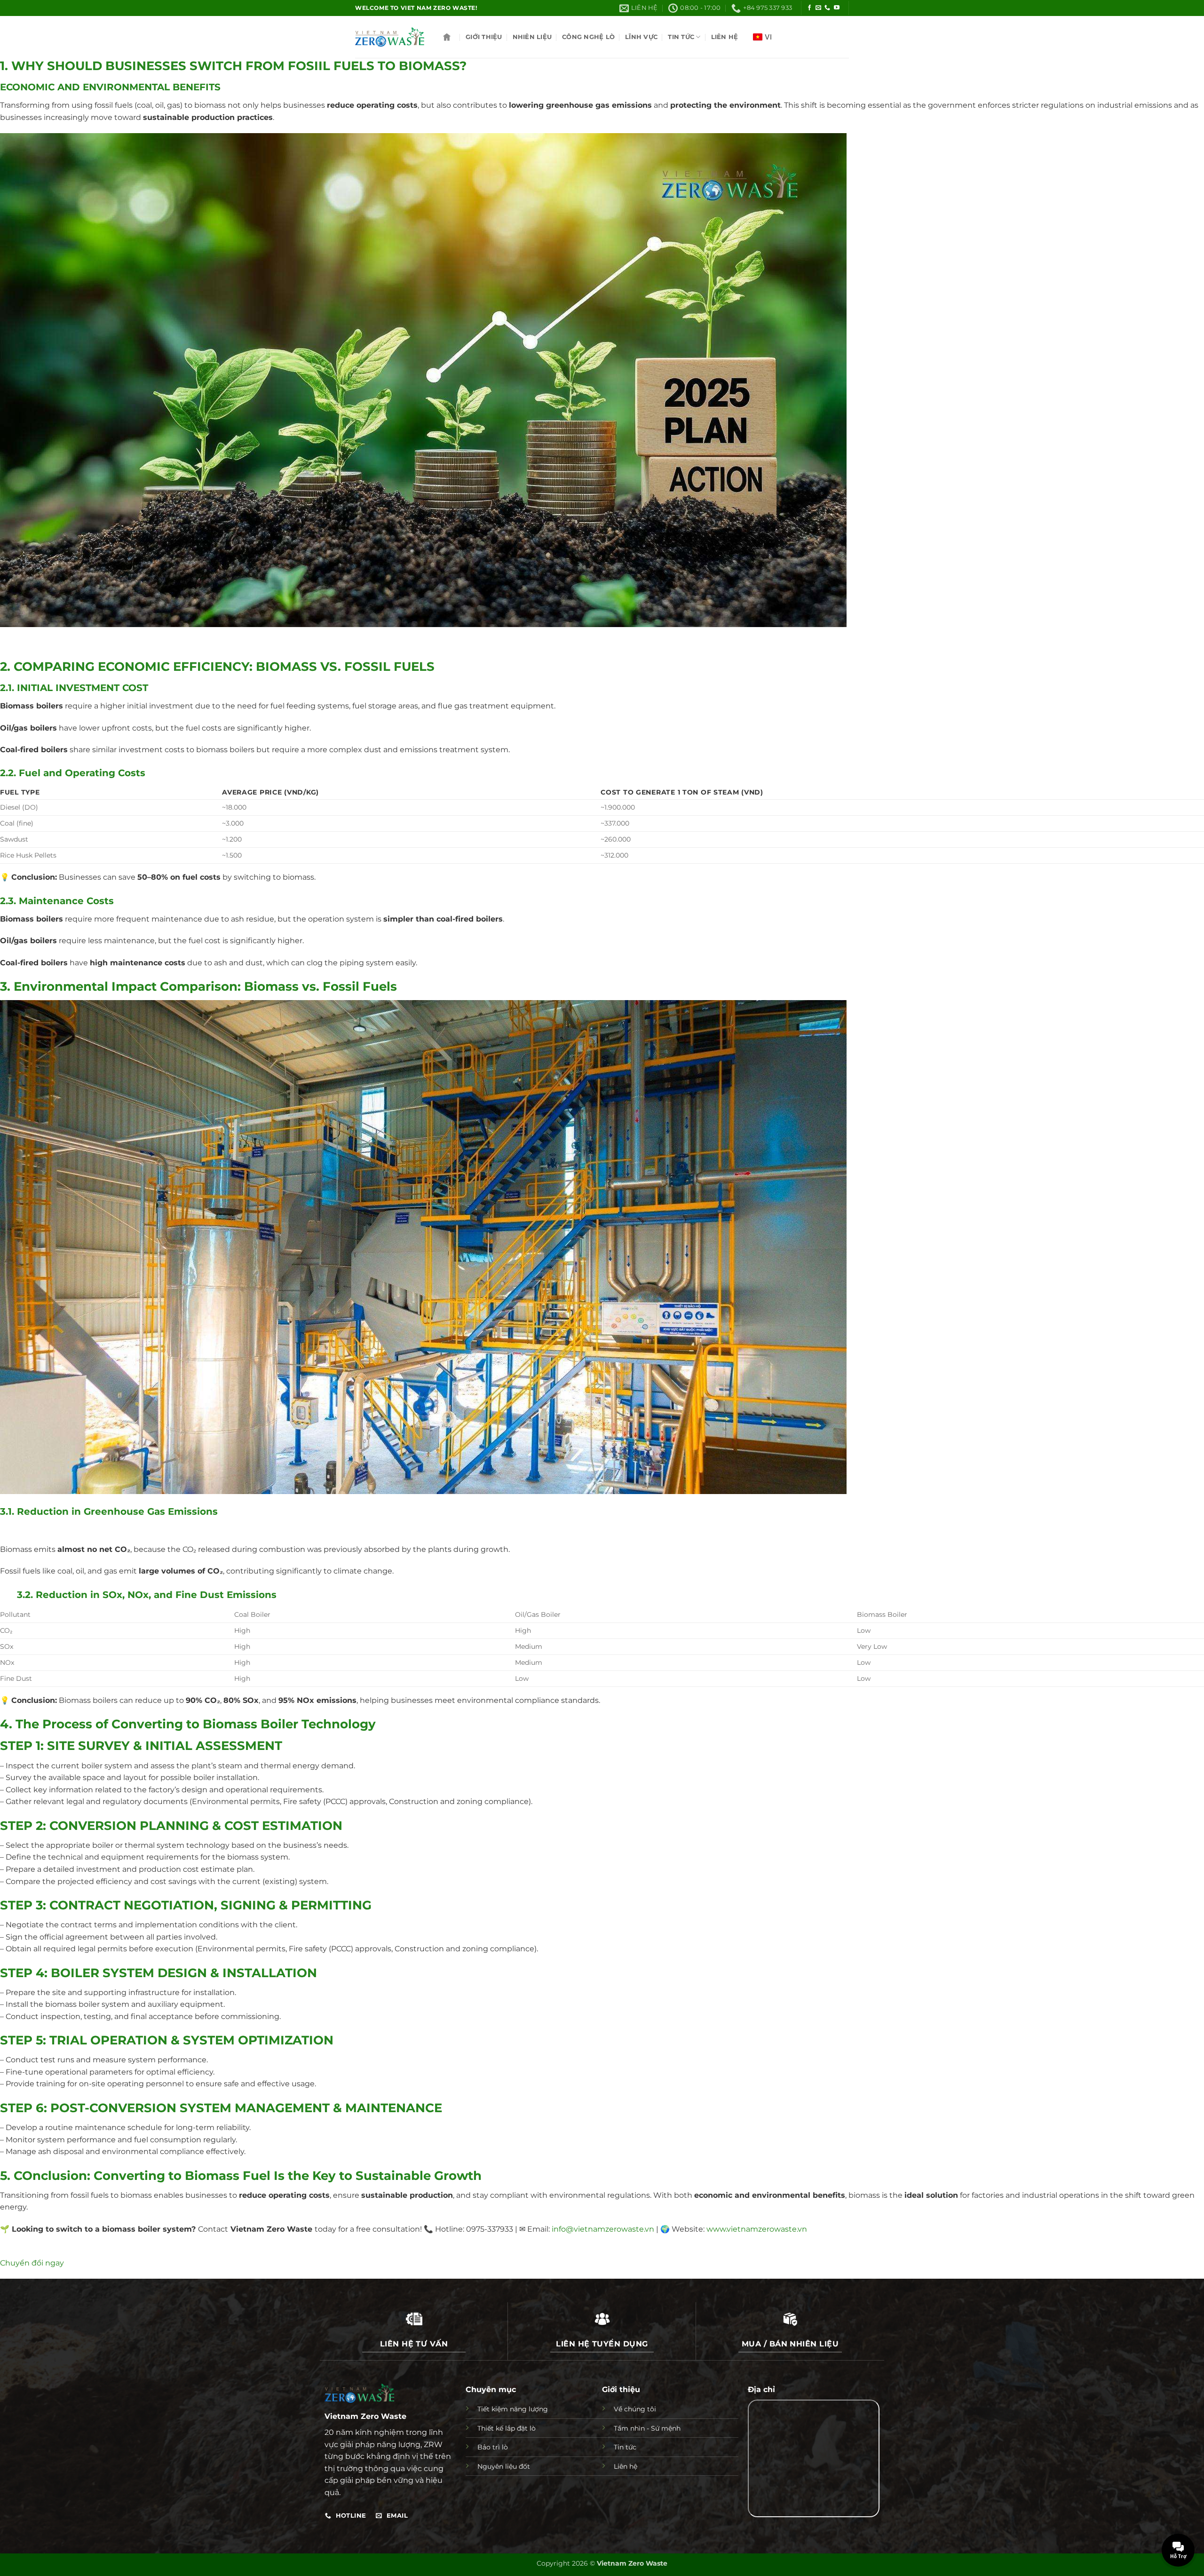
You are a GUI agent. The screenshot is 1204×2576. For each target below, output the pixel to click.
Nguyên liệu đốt (504, 2466)
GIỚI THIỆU (484, 37)
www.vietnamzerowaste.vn (757, 2229)
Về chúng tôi (635, 2409)
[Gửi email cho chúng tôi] (818, 8)
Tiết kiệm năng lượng (513, 2409)
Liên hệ (725, 37)
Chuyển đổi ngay (32, 2263)
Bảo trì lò (493, 2447)
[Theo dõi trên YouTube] (837, 8)
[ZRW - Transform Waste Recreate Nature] (390, 37)
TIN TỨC (681, 37)
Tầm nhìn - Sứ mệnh (647, 2428)
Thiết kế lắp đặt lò (507, 2428)
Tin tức (625, 2447)
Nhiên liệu (532, 37)
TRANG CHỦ (447, 37)
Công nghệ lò (588, 37)
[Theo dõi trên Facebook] (809, 8)
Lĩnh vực (641, 37)
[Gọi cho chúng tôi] (827, 8)
